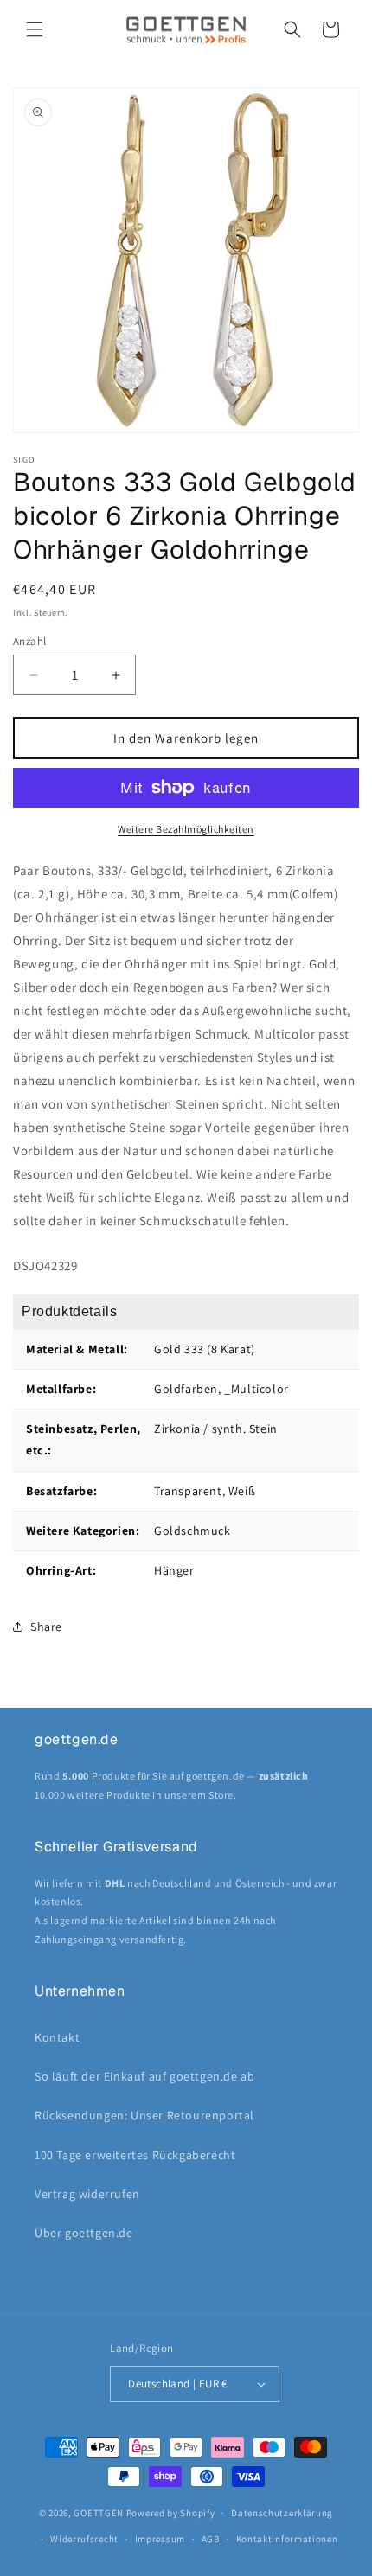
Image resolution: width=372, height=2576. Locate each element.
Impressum (160, 2539)
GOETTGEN (99, 2513)
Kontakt (57, 2037)
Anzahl (29, 641)
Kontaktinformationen (287, 2539)
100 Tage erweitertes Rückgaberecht (135, 2155)
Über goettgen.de (84, 2233)
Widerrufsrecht (84, 2539)
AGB (211, 2539)
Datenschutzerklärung (282, 2513)
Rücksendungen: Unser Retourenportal (144, 2115)
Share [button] (46, 1627)
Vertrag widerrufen (87, 2194)
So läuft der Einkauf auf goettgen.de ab (144, 2076)
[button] (35, 29)
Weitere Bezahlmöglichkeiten (186, 829)
